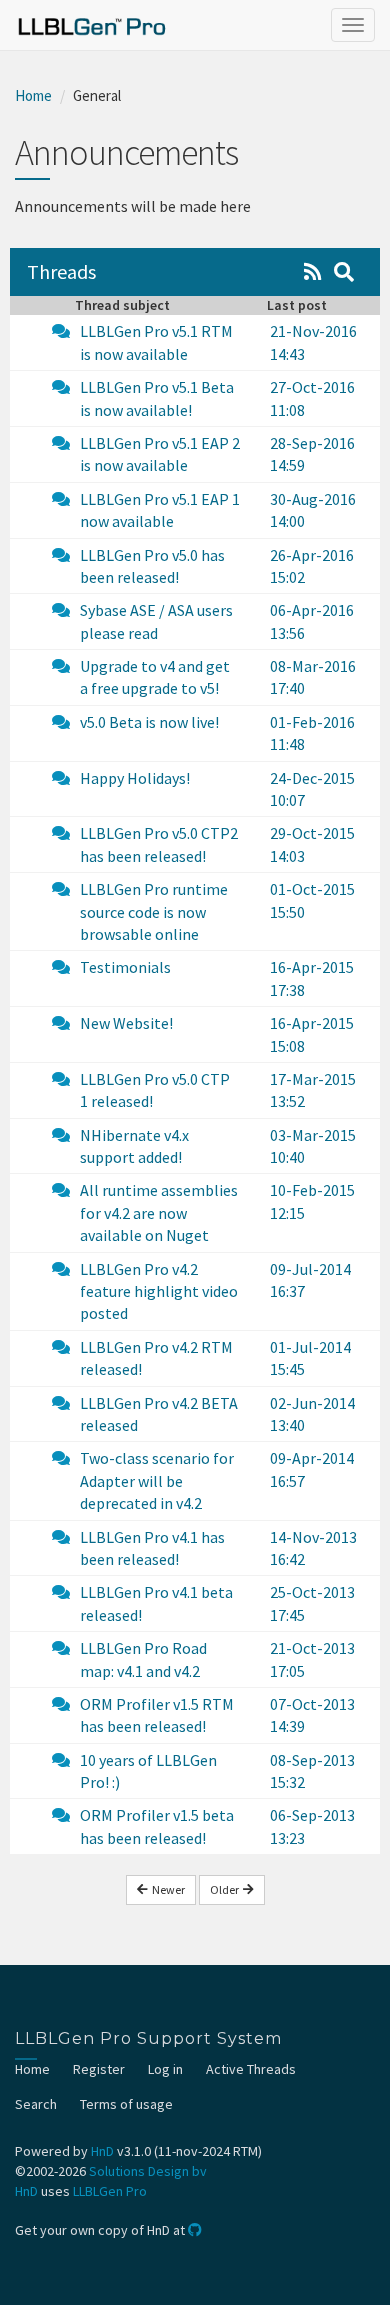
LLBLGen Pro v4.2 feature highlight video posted (159, 1291)
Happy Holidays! (135, 778)
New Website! (126, 1023)
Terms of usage (126, 2104)
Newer (166, 1889)
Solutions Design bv (148, 2171)
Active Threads (251, 2069)
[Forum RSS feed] (313, 271)
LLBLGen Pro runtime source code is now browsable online (154, 911)
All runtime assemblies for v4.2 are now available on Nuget (159, 1212)
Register (99, 2069)
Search (36, 2104)
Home (33, 95)
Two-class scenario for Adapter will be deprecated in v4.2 (157, 1480)
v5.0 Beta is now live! (149, 722)
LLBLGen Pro (110, 2191)
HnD (102, 2151)
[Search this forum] (344, 271)
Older (226, 1889)
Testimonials (125, 967)
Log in (165, 2069)
